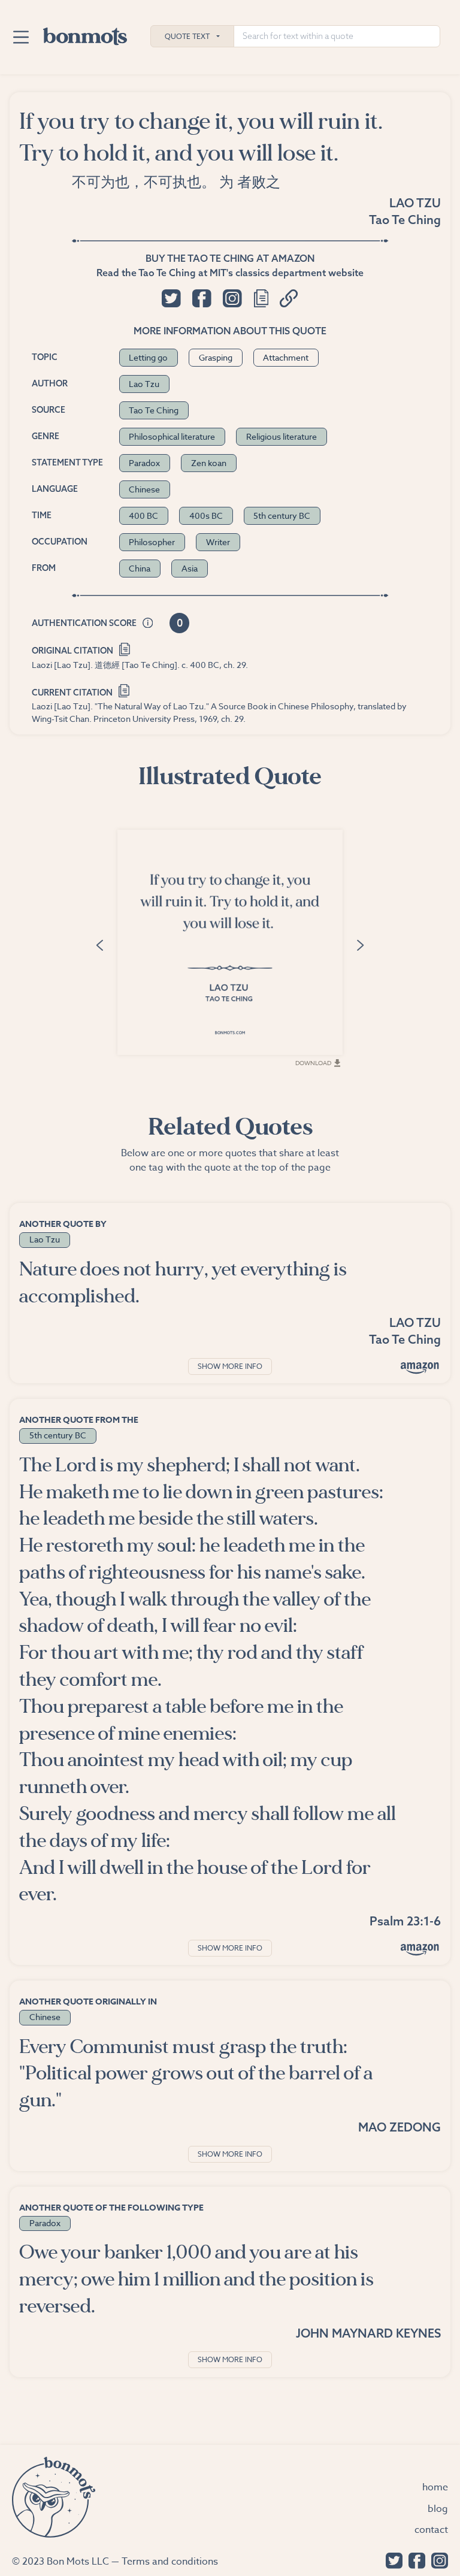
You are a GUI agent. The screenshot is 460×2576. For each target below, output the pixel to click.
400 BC (143, 515)
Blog (438, 2509)
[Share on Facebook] (202, 298)
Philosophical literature (172, 436)
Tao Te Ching (405, 220)
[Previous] (99, 944)
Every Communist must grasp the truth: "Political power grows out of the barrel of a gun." (196, 2074)
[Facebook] (414, 2560)
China (140, 568)
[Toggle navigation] (21, 37)
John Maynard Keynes (368, 2333)
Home (435, 2487)
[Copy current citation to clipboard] (124, 690)
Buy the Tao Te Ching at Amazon (230, 258)
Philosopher (152, 542)
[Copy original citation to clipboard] (125, 648)
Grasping (216, 357)
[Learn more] (148, 624)
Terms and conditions (170, 2562)
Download (313, 1063)
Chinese (144, 489)
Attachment (286, 357)
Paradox (144, 463)
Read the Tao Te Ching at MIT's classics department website (230, 273)
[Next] (361, 944)
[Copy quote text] (261, 298)
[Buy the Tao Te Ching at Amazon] (420, 1367)
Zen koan (209, 463)
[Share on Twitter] (171, 298)
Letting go (148, 357)
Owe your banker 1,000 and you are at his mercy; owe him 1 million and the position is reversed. (196, 2279)
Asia (190, 568)
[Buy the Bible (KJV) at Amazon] (420, 1949)
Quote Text (187, 36)
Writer (218, 542)
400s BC (206, 515)
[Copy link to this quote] (289, 298)
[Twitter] (391, 2560)
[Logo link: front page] (85, 34)
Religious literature (282, 436)
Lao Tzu (415, 203)
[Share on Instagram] (232, 298)
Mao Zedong (400, 2127)
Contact (431, 2530)
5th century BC (282, 515)
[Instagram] (437, 2560)
